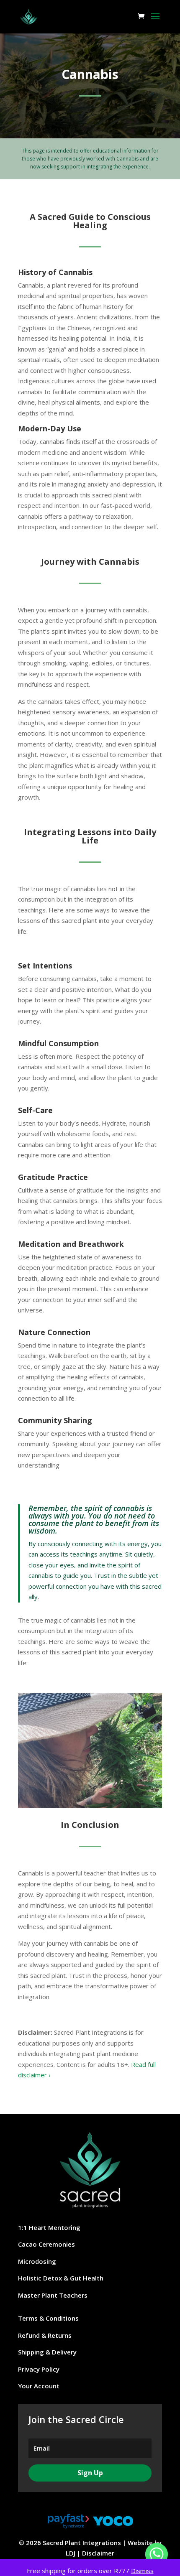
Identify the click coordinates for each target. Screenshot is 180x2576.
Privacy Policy (39, 2369)
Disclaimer (98, 2553)
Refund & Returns (45, 2335)
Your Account (39, 2386)
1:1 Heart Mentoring (49, 2227)
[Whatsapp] (157, 2554)
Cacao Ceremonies (46, 2244)
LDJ (71, 2553)
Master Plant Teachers (53, 2295)
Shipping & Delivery (47, 2352)
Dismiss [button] (142, 2571)
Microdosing (37, 2261)
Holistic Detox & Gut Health (61, 2278)
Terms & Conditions (48, 2318)
